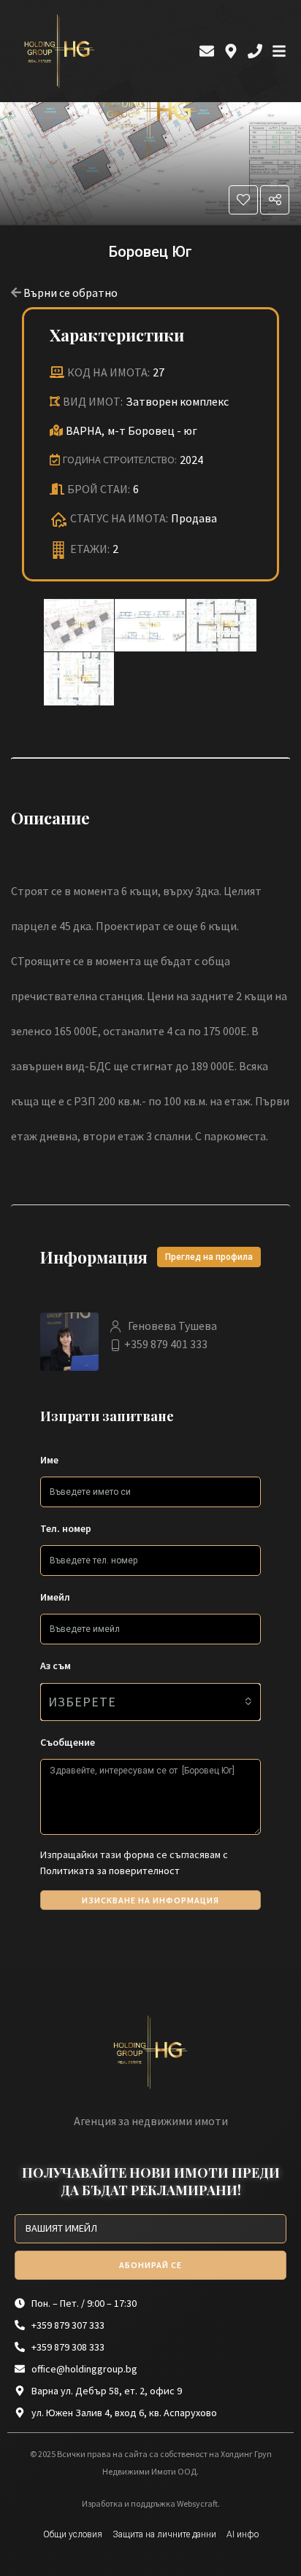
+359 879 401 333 (166, 1344)
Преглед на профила (209, 1257)
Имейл (55, 1597)
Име (49, 1460)
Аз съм (56, 1666)
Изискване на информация (150, 1900)
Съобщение (68, 1742)
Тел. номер (66, 1528)
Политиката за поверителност (110, 1871)
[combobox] (150, 1702)
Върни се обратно (71, 293)
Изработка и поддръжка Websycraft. (151, 2503)
